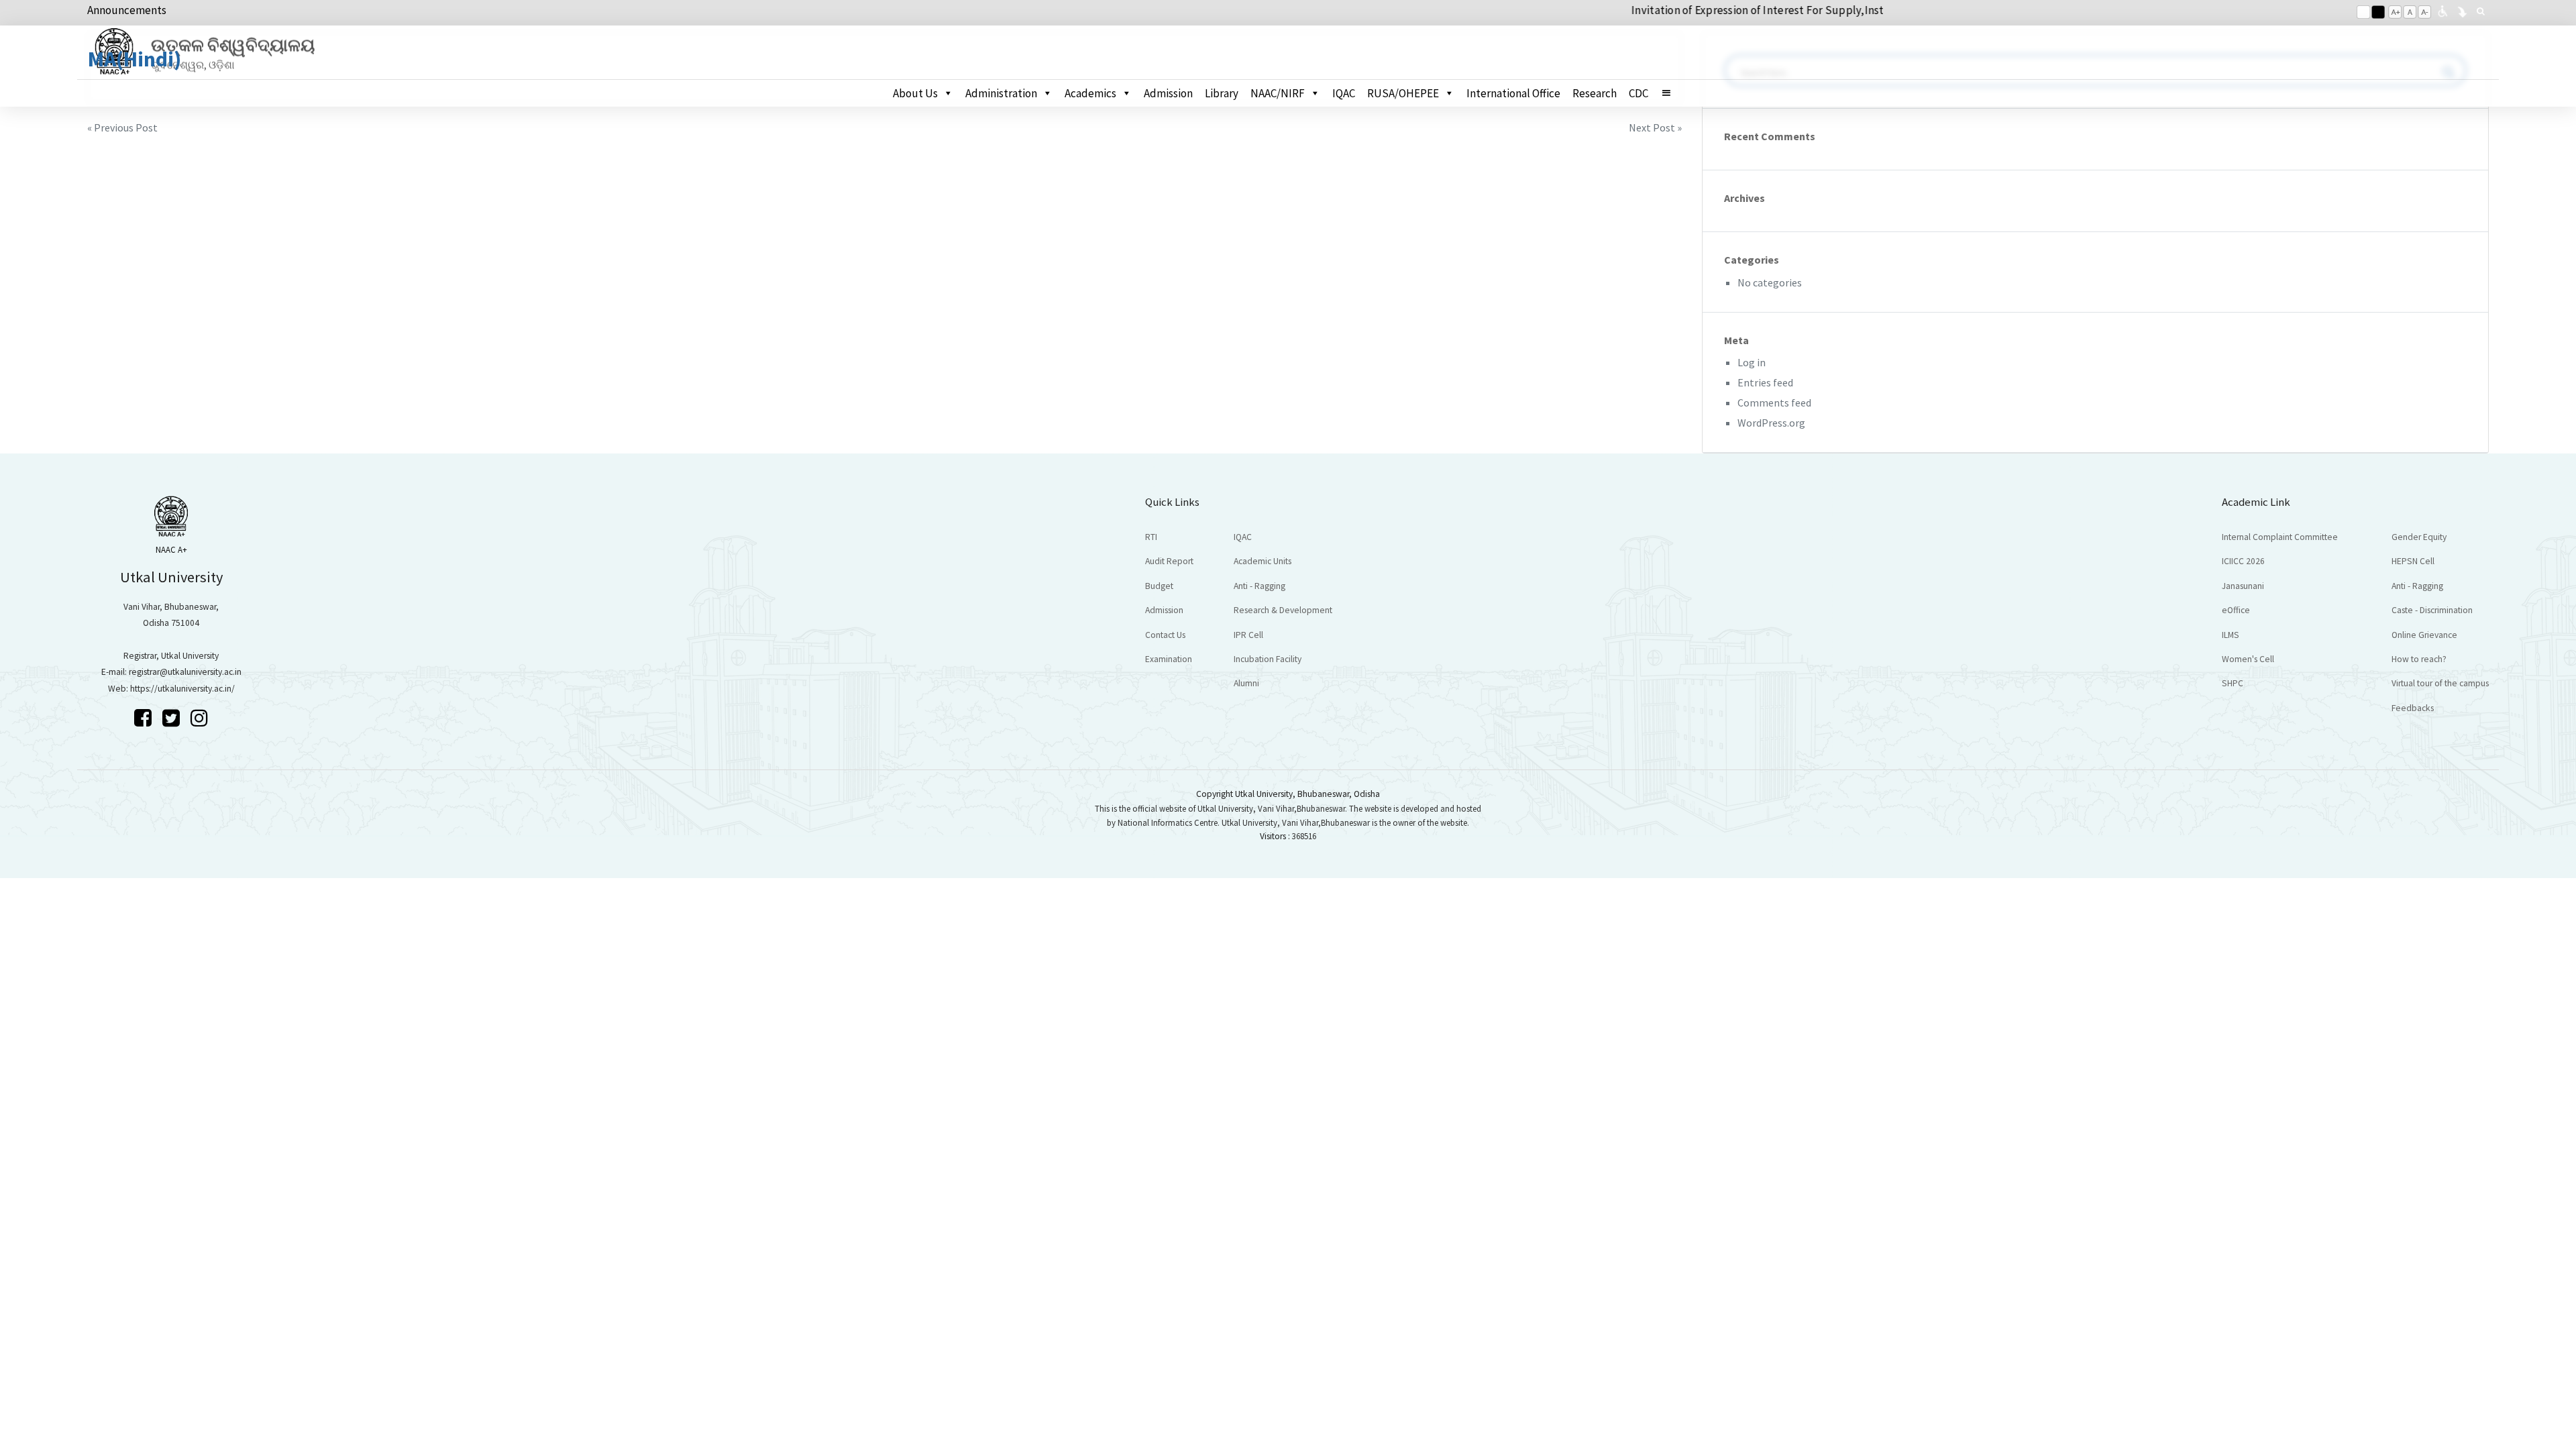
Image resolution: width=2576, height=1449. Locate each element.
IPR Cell (1248, 635)
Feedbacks (2413, 708)
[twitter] (173, 718)
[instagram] (199, 718)
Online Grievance (2424, 635)
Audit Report (1169, 561)
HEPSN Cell (2413, 561)
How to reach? (2419, 659)
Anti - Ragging (1259, 586)
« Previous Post (122, 127)
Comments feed (1774, 402)
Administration (1001, 93)
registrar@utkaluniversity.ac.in (185, 672)
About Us (915, 93)
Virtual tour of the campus (2440, 683)
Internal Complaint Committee (2280, 537)
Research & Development (1283, 610)
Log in (1752, 362)
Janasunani (2243, 586)
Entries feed (1765, 382)
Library (1222, 93)
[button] (1672, 93)
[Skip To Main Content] (2462, 10)
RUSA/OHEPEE (1403, 93)
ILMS (2231, 635)
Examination (1169, 659)
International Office (1513, 93)
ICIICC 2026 (2243, 561)
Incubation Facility (1268, 659)
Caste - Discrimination (2432, 610)
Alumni (1246, 683)
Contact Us (1165, 635)
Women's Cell (2248, 659)
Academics (1090, 93)
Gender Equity (2419, 537)
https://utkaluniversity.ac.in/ (182, 689)
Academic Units (1263, 561)
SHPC (2233, 683)
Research (1595, 93)
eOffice (2236, 610)
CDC (1639, 93)
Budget (1159, 586)
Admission (1168, 93)
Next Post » (1655, 127)
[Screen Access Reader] (2443, 10)
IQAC (1344, 93)
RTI (1151, 537)
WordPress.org (1771, 423)
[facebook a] (145, 718)
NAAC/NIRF (1278, 93)
